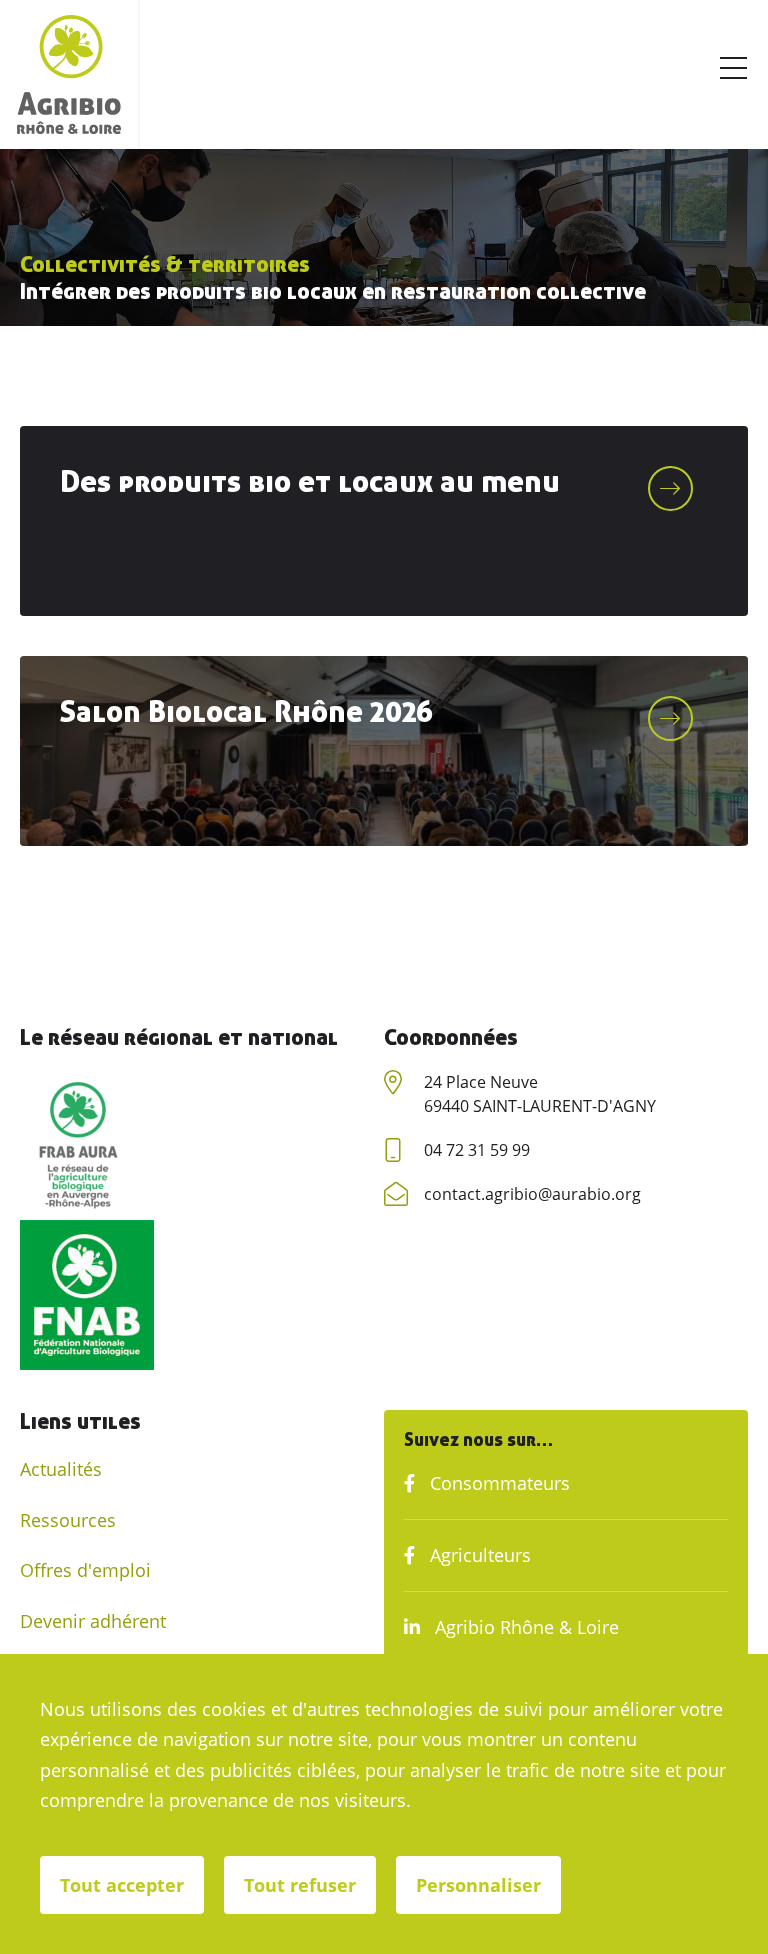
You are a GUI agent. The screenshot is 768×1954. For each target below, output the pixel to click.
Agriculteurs (478, 1555)
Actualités (61, 1469)
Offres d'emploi (85, 1570)
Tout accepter (122, 1885)
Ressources (68, 1520)
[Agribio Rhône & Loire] (69, 74)
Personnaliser (478, 1885)
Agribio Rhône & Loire (524, 1627)
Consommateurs (497, 1483)
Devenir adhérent (93, 1621)
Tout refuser (300, 1885)
